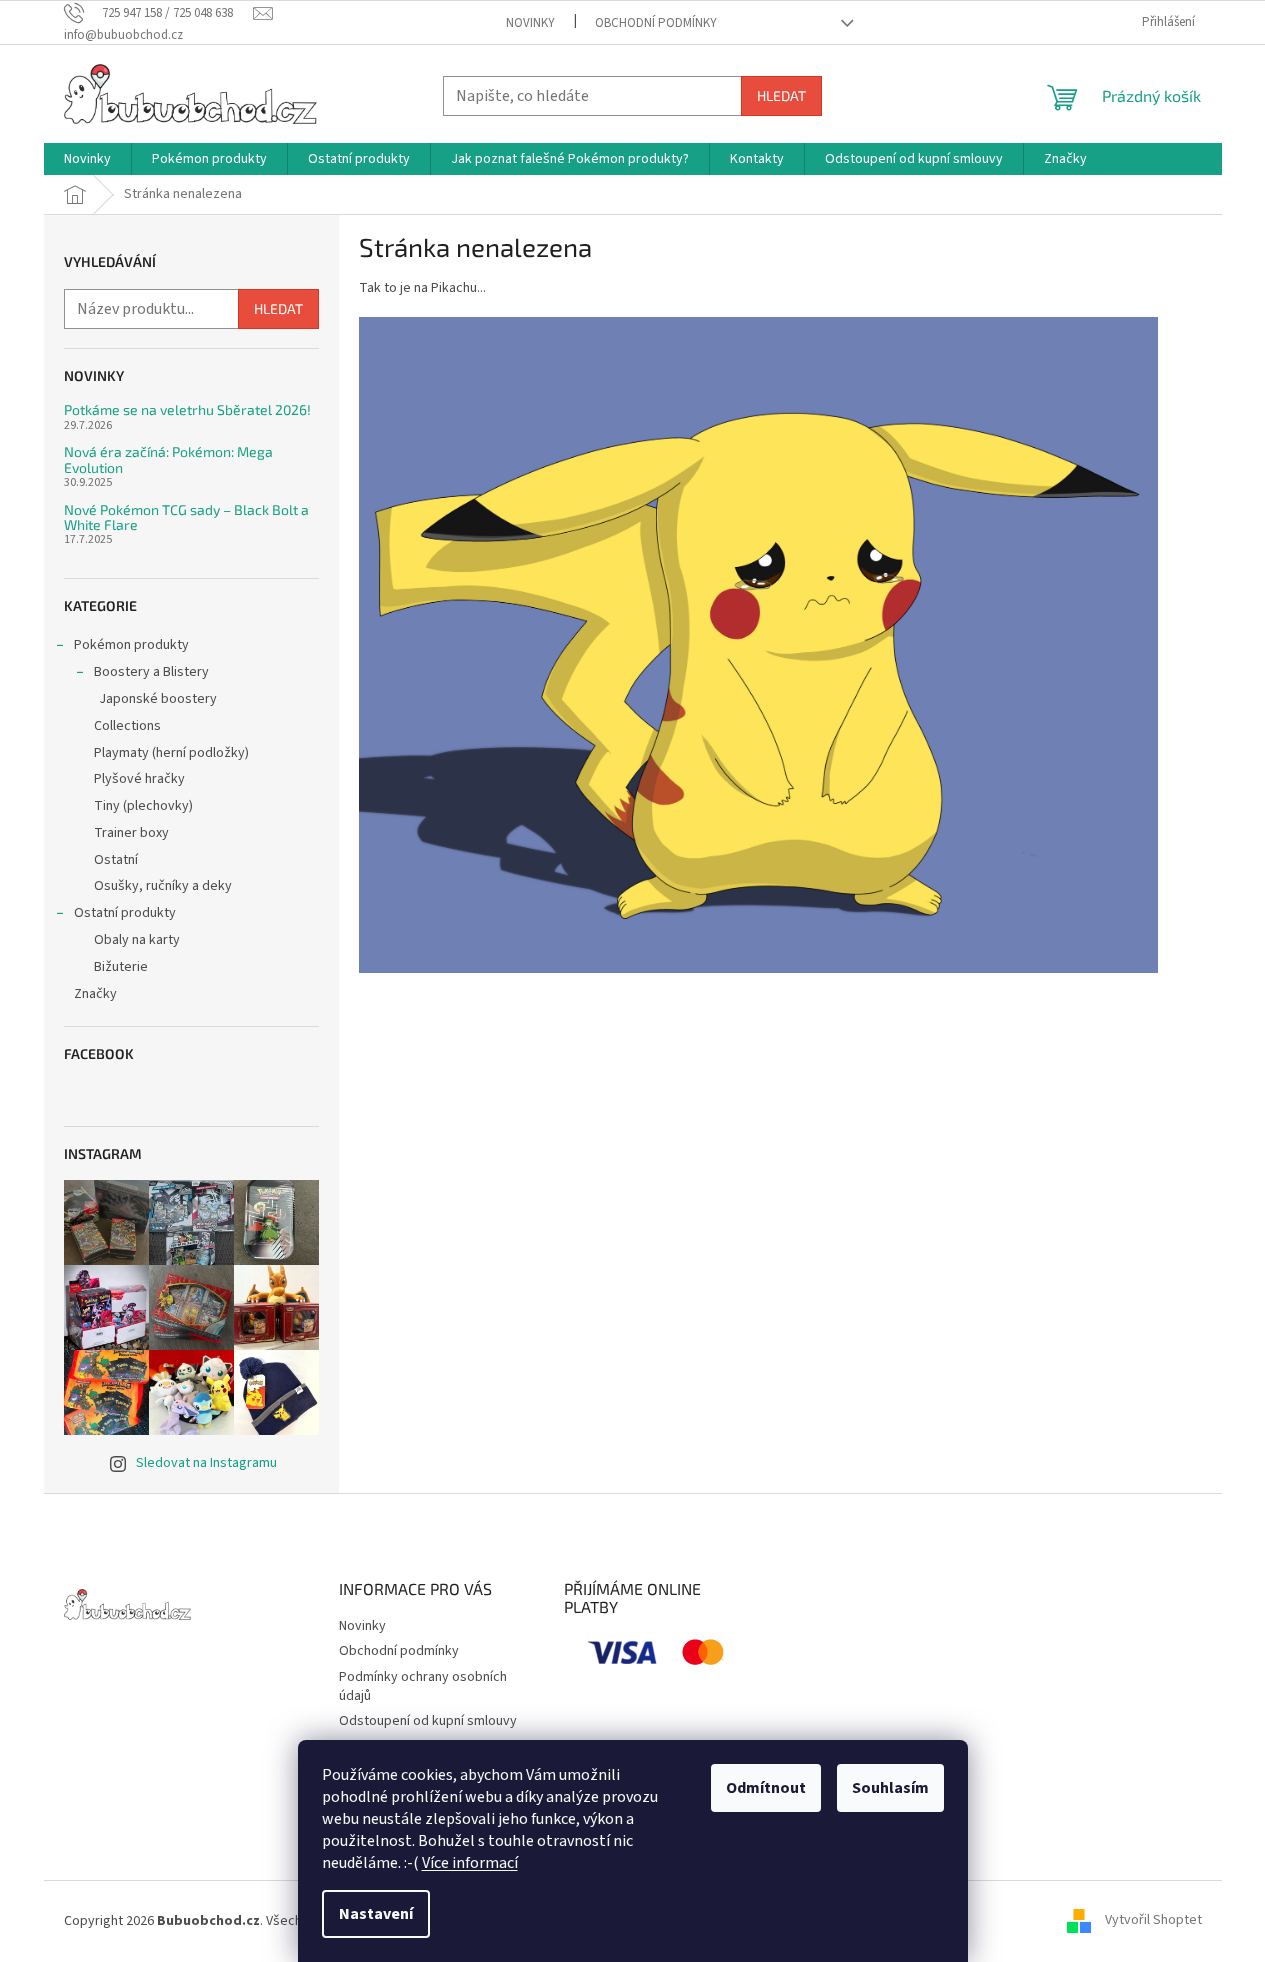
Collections (127, 726)
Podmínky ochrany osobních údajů (423, 1686)
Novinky (530, 23)
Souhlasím (890, 1788)
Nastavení (376, 1914)
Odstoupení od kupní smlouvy (428, 1721)
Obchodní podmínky (656, 23)
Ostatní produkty (125, 913)
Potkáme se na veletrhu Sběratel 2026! (187, 409)
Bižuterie (121, 967)
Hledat (781, 95)
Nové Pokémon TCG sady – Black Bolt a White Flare (186, 517)
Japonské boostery (158, 699)
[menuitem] (87, 159)
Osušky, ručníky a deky (163, 886)
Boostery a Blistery (151, 672)
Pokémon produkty (131, 645)
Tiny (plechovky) (143, 806)
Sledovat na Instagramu (206, 1463)
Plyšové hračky (139, 779)
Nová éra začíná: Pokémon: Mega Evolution (168, 459)
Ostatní (116, 860)
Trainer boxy (131, 833)
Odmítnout (766, 1788)
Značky (95, 994)
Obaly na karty (137, 940)
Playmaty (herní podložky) (171, 753)
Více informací (470, 1863)
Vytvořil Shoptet (1153, 1921)
